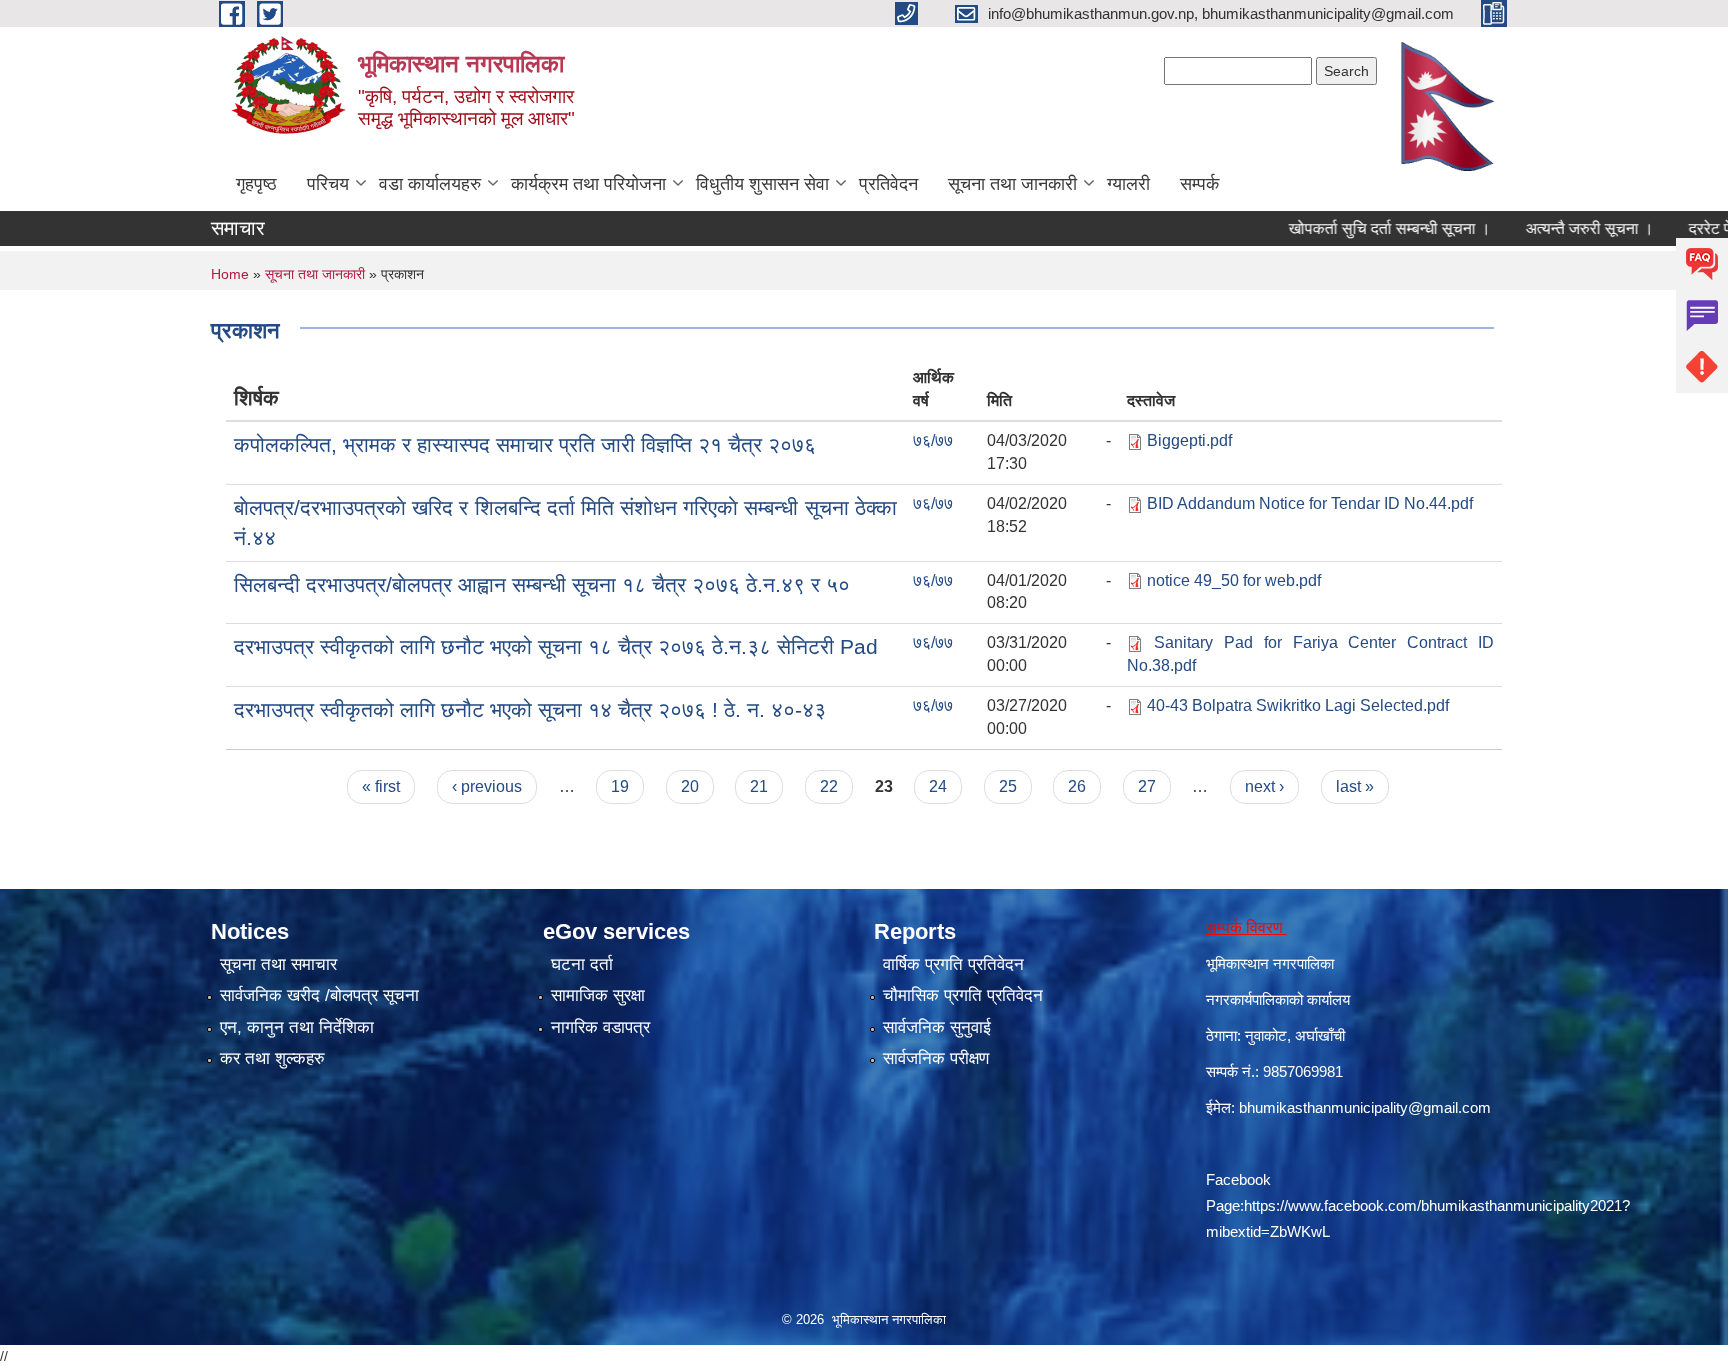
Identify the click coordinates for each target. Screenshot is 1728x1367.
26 (1077, 786)
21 (759, 786)
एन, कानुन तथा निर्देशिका (297, 1027)
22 (829, 786)
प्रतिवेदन (888, 184)
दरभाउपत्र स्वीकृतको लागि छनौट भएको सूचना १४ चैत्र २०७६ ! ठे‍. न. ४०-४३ (530, 709)
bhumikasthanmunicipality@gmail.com (1365, 1107)
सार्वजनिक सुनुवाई (937, 1027)
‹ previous (487, 786)
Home (230, 274)
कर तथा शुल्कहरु (272, 1058)
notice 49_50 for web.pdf (1234, 580)
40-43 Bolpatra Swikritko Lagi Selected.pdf (1298, 705)
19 (620, 786)
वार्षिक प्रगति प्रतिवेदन (953, 964)
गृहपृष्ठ (256, 184)
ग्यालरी (1128, 184)
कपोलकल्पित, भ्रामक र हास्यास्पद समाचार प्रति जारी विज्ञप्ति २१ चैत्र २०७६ (525, 444)
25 (1008, 786)
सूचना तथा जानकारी (1012, 184)
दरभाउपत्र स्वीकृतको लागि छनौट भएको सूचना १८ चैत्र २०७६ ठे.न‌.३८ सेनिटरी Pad (556, 646)
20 (690, 786)
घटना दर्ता (582, 964)
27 (1147, 786)
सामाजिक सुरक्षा (598, 995)
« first (381, 786)
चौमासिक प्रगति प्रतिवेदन (963, 995)
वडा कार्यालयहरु (430, 184)
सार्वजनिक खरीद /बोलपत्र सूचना (319, 995)
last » (1355, 786)
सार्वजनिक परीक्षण (936, 1058)
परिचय (328, 184)
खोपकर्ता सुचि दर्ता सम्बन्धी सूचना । (1354, 228)
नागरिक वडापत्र (600, 1027)
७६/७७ (933, 440)
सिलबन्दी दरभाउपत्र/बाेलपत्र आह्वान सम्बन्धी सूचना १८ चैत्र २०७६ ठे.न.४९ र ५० (542, 584)
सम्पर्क (1199, 184)
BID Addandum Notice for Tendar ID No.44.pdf (1310, 503)
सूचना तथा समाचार (278, 964)
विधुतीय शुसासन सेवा (762, 184)
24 (938, 786)
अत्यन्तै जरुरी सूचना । (1554, 228)
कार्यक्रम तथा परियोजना (588, 184)
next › (1264, 786)
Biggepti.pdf (1189, 440)
